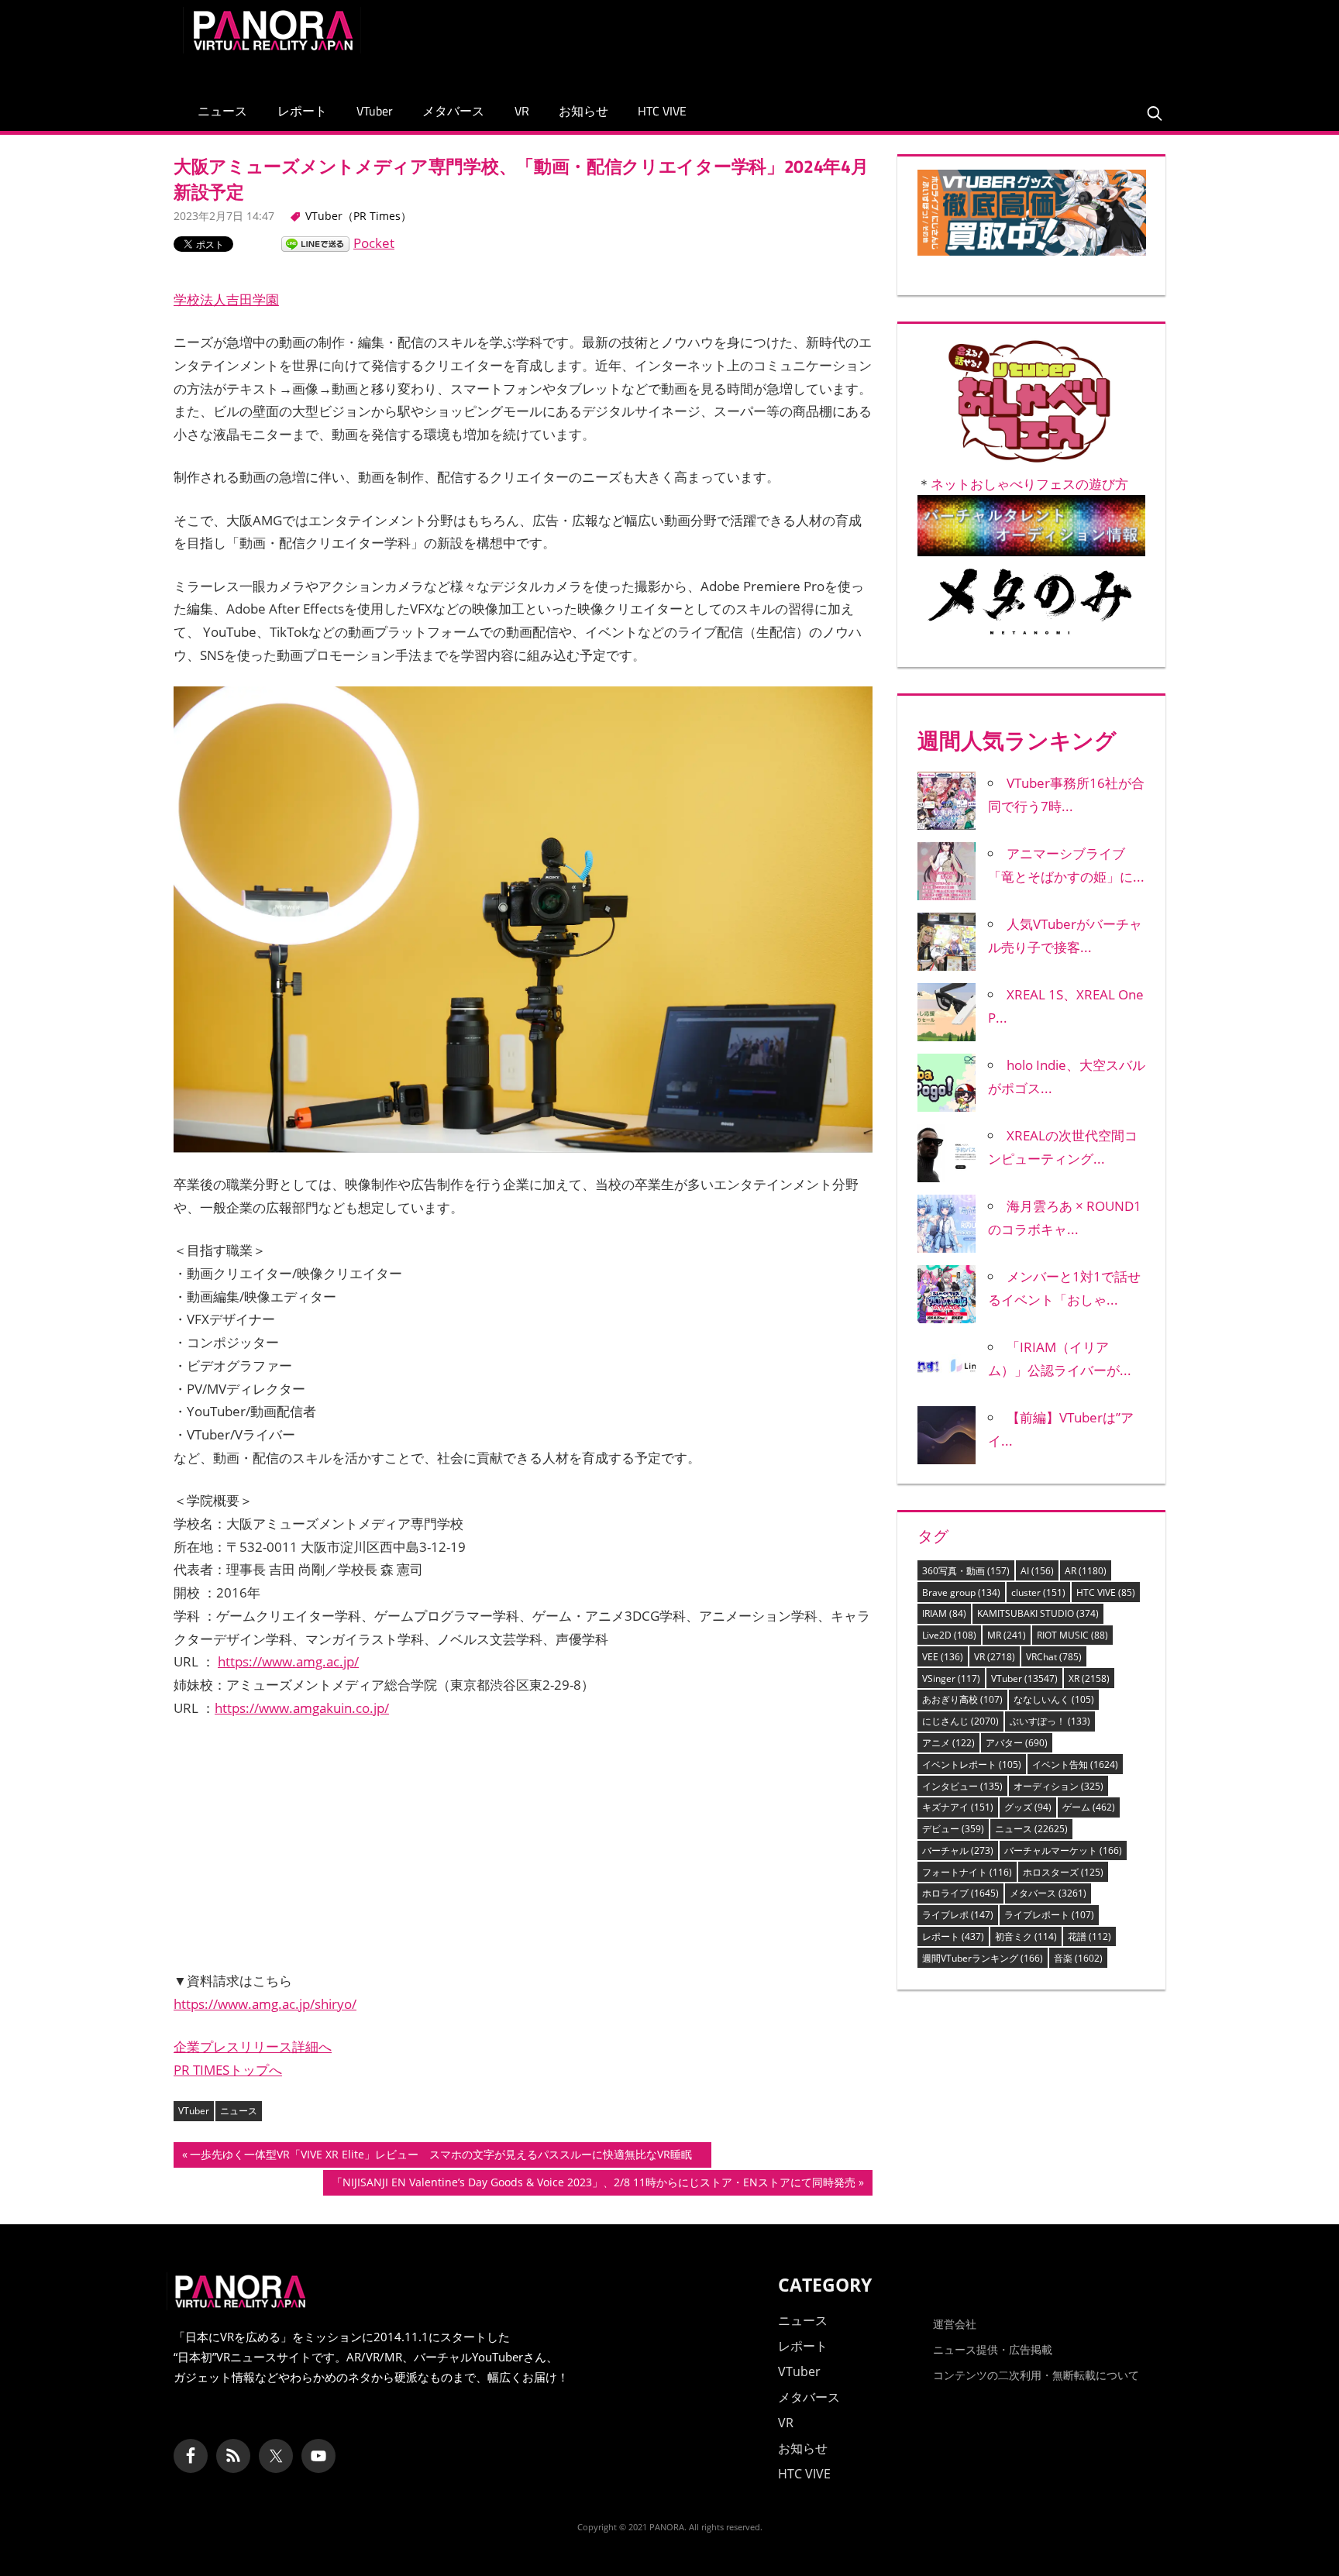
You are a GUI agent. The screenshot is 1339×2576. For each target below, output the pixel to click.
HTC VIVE (662, 111)
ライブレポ (958, 1915)
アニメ (948, 1743)
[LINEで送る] (315, 243)
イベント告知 (1075, 1764)
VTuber (375, 111)
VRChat (1054, 1657)
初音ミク (1026, 1936)
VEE (943, 1657)
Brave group (961, 1592)
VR (522, 111)
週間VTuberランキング (983, 1958)
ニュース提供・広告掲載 (993, 2349)
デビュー (953, 1829)
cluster (1038, 1592)
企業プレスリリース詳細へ (253, 2046)
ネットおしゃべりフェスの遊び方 (1029, 484)
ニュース (222, 111)
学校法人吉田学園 (226, 299)
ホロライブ (960, 1893)
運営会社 (955, 2324)
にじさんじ (960, 1721)
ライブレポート (1049, 1915)
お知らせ (583, 111)
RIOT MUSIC (1072, 1635)
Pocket (374, 243)
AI (1037, 1571)
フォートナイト (967, 1872)
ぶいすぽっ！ (1050, 1721)
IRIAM (944, 1613)
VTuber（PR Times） (358, 216)
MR (1007, 1635)
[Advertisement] (874, 42)
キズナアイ (958, 1807)
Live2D (949, 1635)
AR (1086, 1571)
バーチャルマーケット (1063, 1850)
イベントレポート (972, 1764)
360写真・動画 (966, 1571)
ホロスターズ (1063, 1872)
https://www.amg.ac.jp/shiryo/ (265, 2004)
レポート (302, 111)
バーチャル (958, 1850)
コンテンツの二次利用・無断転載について (1036, 2375)
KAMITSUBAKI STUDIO (1038, 1613)
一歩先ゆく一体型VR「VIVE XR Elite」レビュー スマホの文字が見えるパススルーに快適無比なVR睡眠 (446, 2157)
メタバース (453, 111)
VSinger (951, 1678)
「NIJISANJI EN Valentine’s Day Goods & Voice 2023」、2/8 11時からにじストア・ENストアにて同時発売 (593, 2185)
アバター (1017, 1743)
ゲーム (1089, 1807)
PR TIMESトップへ (228, 2070)
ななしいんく (1054, 1699)
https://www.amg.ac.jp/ (288, 1661)
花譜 (1089, 1936)
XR (1089, 1678)
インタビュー (962, 1786)
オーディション (1058, 1786)
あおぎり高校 (962, 1699)
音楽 (1078, 1958)
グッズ (1028, 1807)
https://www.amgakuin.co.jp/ (302, 1708)
